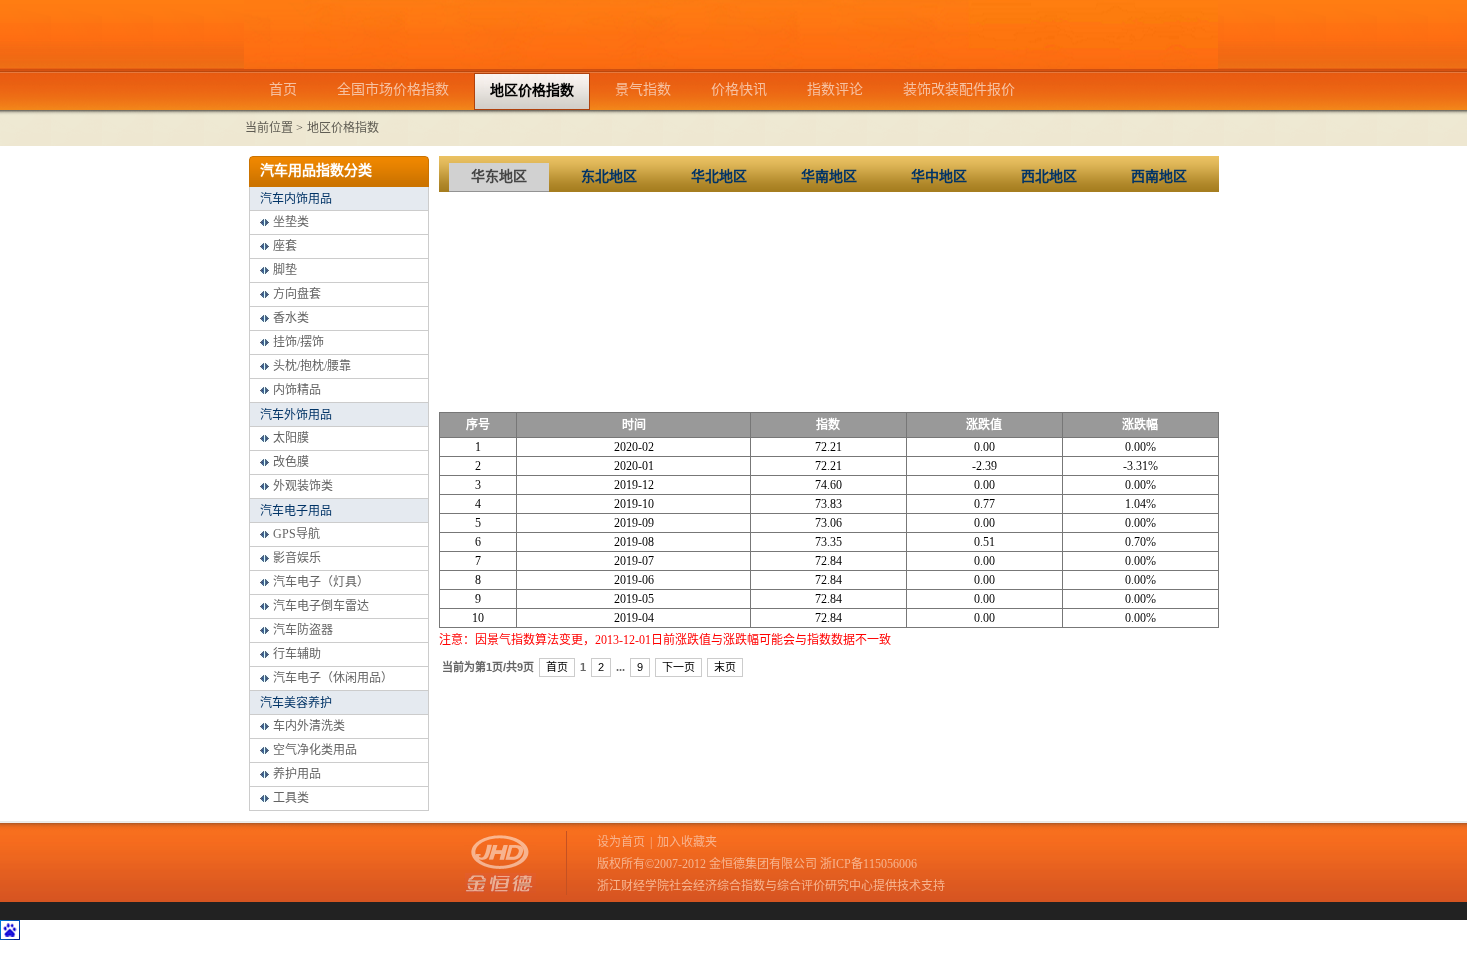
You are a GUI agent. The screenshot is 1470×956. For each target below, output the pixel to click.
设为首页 (621, 842)
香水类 (291, 318)
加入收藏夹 (687, 842)
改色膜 (291, 462)
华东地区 (499, 176)
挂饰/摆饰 (298, 342)
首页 (557, 667)
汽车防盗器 (303, 630)
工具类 (291, 798)
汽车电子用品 (296, 511)
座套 (285, 246)
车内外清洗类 (309, 726)
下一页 (678, 667)
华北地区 (719, 176)
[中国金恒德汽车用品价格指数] (731, 65)
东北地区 (609, 176)
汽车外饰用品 (296, 415)
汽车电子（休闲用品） (333, 678)
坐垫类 (291, 222)
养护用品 (297, 774)
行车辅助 (297, 654)
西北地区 (1049, 176)
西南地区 (1159, 176)
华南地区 (829, 176)
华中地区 (939, 176)
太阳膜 (291, 438)
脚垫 (285, 270)
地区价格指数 (343, 128)
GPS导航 (296, 534)
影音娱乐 (297, 558)
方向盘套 (297, 294)
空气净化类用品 (315, 750)
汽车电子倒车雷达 (321, 606)
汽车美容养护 (296, 703)
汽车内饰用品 (296, 199)
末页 (725, 667)
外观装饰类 (303, 486)
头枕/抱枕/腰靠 (312, 366)
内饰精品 (297, 390)
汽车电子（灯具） (321, 582)
